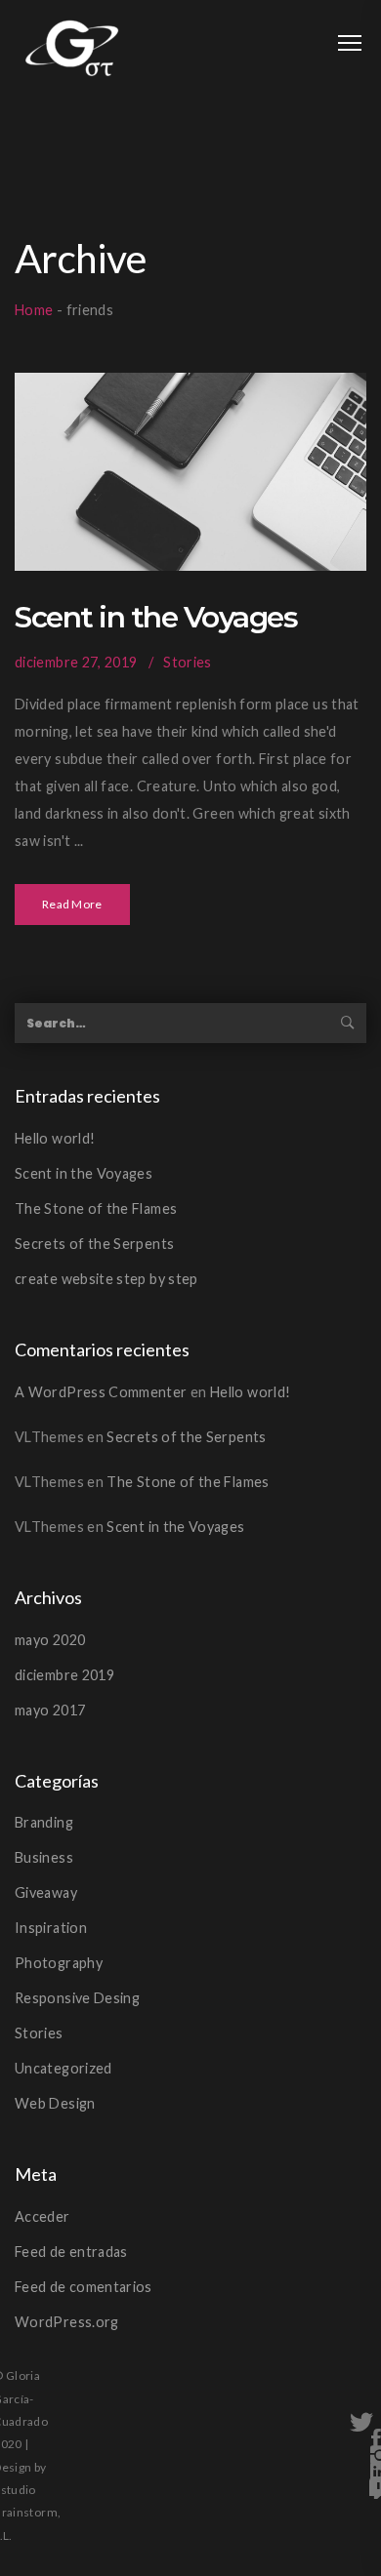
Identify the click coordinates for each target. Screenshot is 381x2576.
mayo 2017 (50, 1710)
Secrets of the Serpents (94, 1244)
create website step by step (106, 1279)
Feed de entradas (71, 2252)
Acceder (42, 2216)
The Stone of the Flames (96, 1208)
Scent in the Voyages (156, 617)
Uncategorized (63, 2068)
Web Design (55, 2103)
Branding (44, 1822)
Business (44, 1857)
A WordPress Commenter (101, 1392)
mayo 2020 (50, 1640)
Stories (188, 662)
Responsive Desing (77, 1998)
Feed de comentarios (84, 2287)
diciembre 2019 (64, 1675)
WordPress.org (67, 2322)
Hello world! (55, 1138)
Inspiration (51, 1928)
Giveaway (46, 1892)
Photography (59, 1963)
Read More (72, 904)
